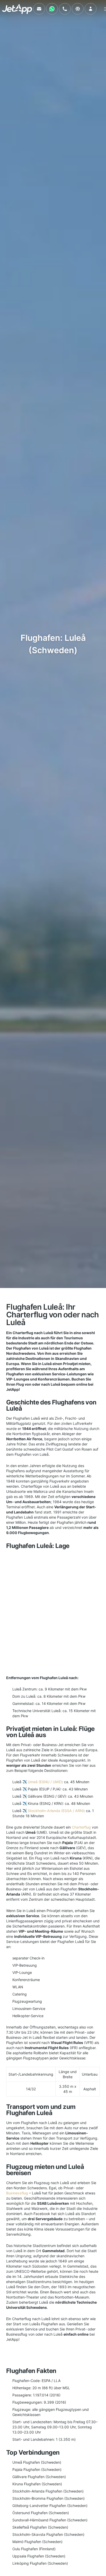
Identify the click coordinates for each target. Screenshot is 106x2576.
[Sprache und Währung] (78, 9)
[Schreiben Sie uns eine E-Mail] (39, 9)
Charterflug (81, 1827)
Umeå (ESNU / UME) (45, 1782)
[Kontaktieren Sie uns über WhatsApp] (52, 9)
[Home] (17, 9)
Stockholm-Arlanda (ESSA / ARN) (56, 1811)
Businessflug (17, 2193)
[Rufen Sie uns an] (65, 9)
